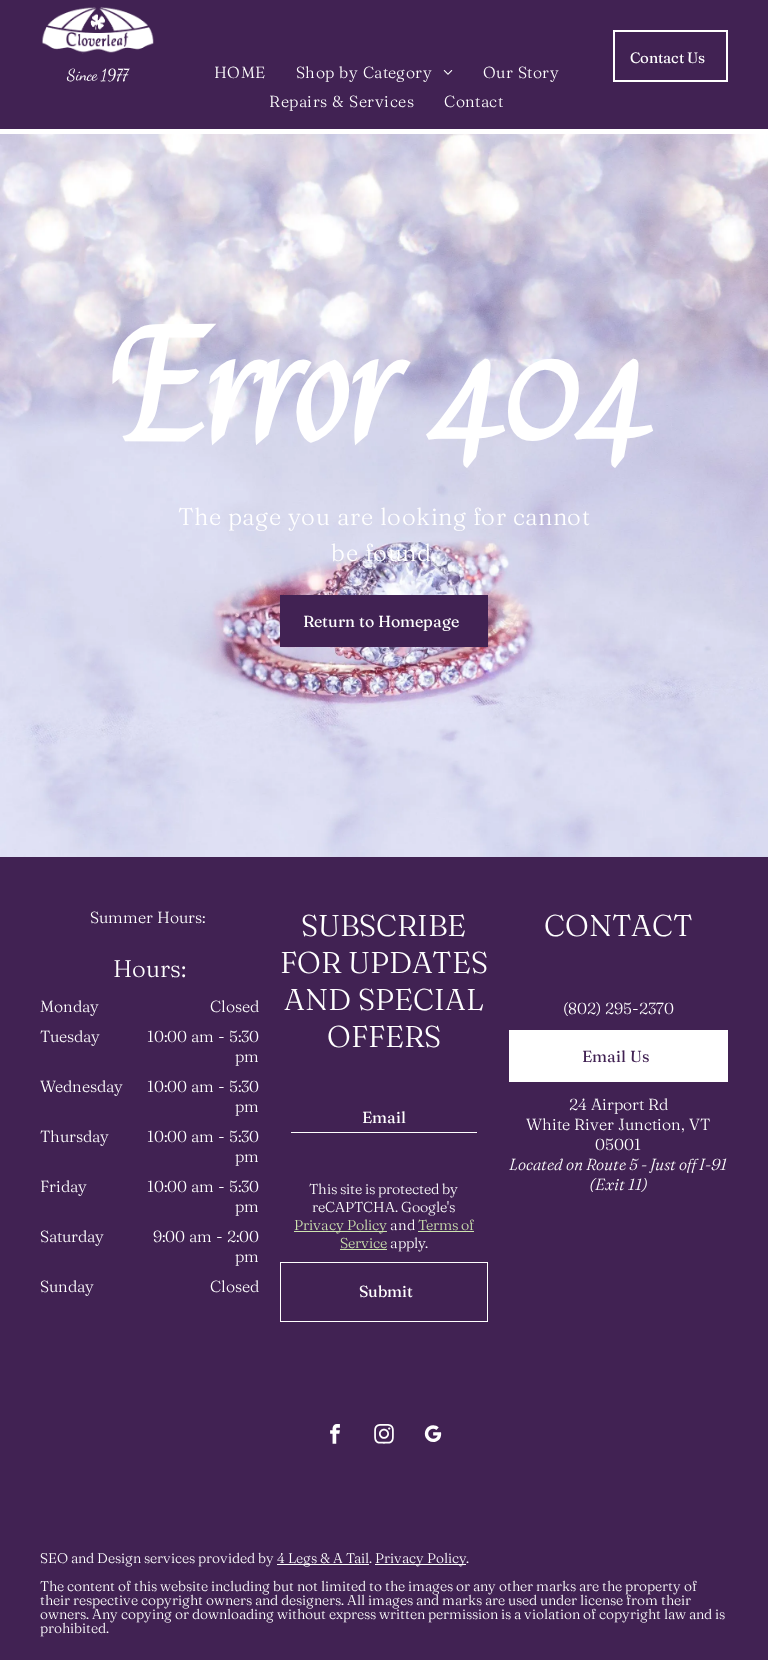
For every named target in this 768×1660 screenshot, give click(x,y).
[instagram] (384, 1436)
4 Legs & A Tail (323, 1558)
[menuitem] (240, 71)
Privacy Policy (340, 1225)
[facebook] (335, 1436)
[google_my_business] (433, 1436)
